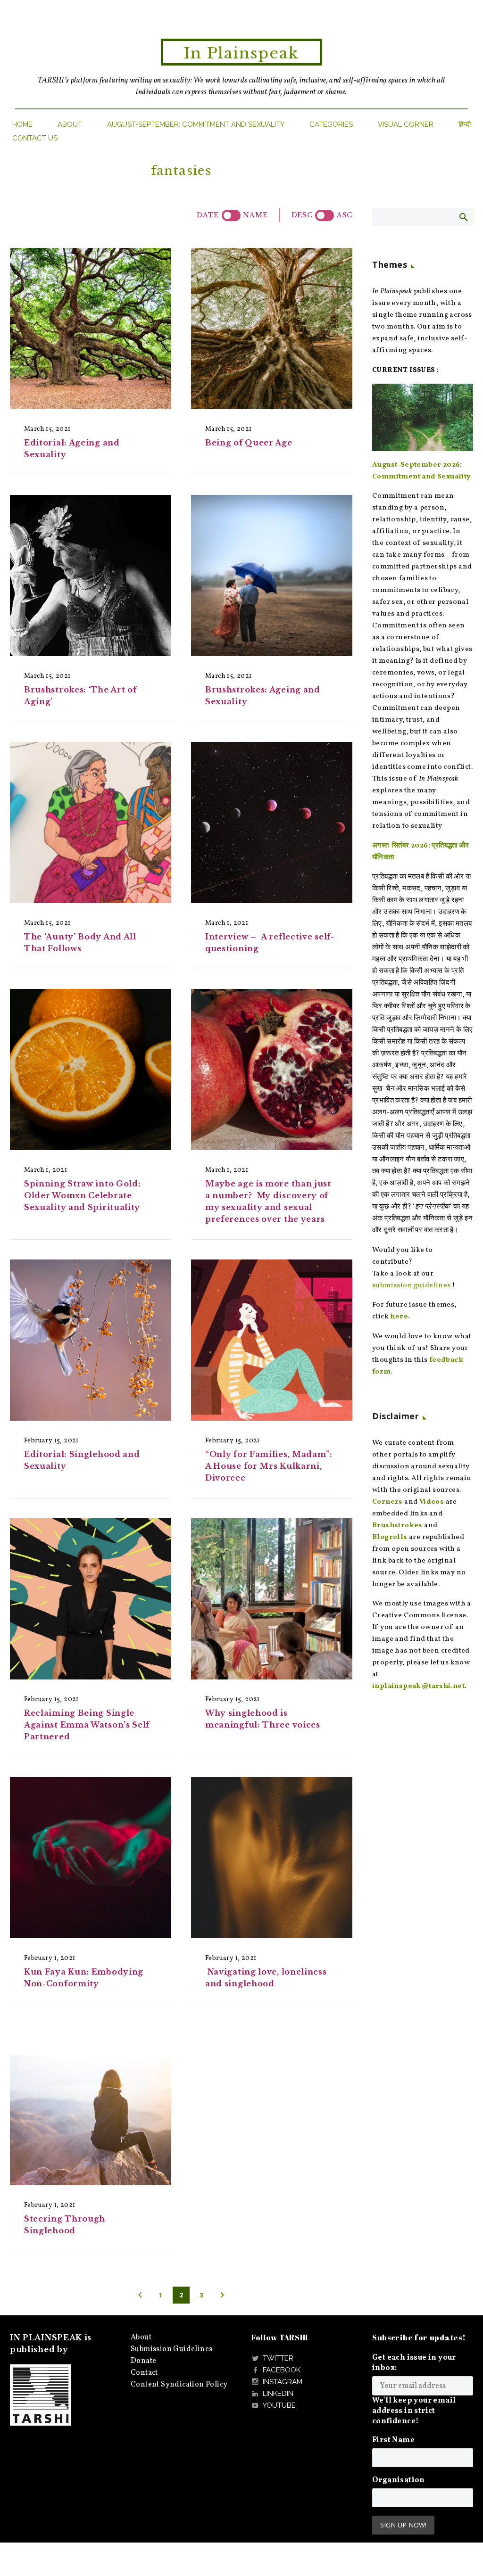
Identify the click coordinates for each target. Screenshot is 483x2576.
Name (255, 215)
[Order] (325, 215)
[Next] (222, 2295)
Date (208, 215)
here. (400, 1317)
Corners (387, 1502)
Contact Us (35, 138)
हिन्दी (465, 124)
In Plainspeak (241, 53)
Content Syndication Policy (179, 2385)
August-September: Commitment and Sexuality (196, 124)
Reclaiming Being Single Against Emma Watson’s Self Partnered (87, 1725)
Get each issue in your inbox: (414, 2363)
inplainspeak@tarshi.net (418, 1686)
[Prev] (140, 2295)
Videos (432, 1502)
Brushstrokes (397, 1526)
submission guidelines (411, 1286)
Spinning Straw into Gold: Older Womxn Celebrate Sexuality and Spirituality (83, 1195)
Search (463, 217)
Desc (302, 215)
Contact (144, 2373)
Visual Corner (406, 124)
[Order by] (231, 215)
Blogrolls (390, 1537)
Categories (331, 124)
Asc (345, 215)
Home (22, 124)
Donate (143, 2361)
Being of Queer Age (249, 443)
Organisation (399, 2480)
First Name (393, 2440)
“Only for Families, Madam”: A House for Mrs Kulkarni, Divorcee (269, 1466)
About (70, 124)
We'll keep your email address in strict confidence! (414, 2411)
